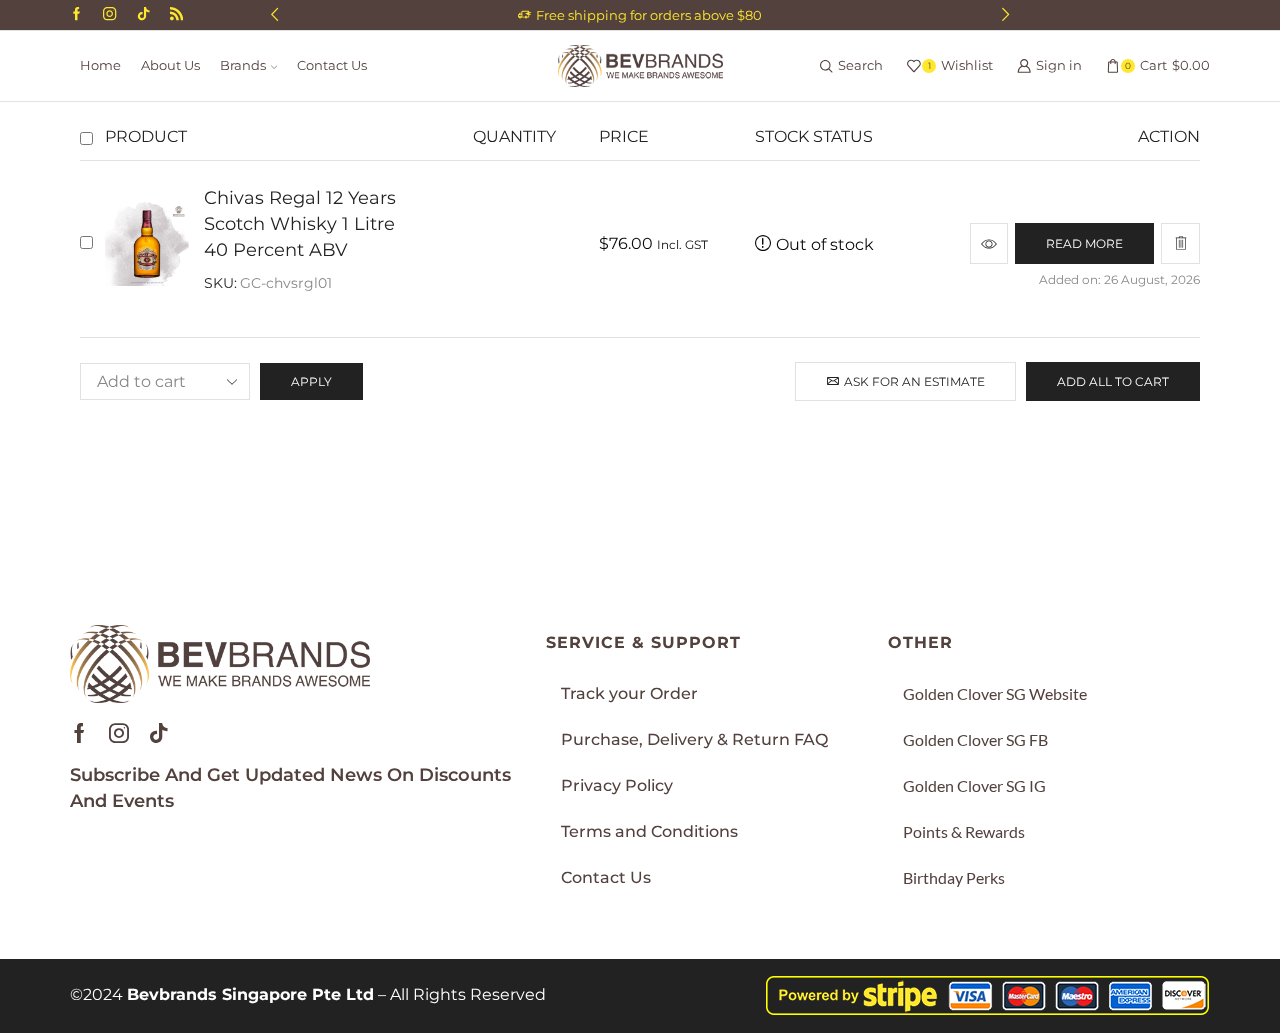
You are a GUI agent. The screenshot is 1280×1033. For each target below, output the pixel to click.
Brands (243, 65)
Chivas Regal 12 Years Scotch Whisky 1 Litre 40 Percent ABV (300, 223)
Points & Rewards (964, 831)
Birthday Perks (954, 877)
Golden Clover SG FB (975, 739)
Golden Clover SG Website (995, 693)
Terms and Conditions (649, 831)
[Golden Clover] (176, 15)
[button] (274, 15)
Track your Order (629, 693)
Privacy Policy (617, 785)
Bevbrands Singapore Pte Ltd (250, 994)
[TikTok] (143, 15)
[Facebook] (76, 15)
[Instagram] (109, 15)
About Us (170, 65)
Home (100, 65)
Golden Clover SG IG (974, 785)
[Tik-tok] (159, 733)
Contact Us (332, 65)
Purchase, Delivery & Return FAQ (694, 739)
